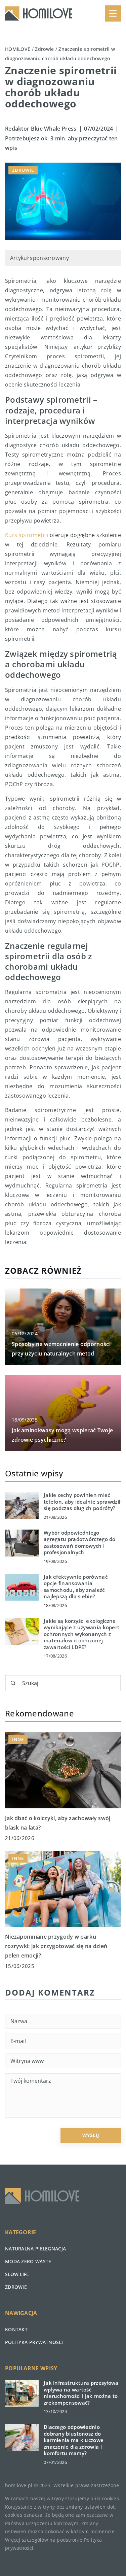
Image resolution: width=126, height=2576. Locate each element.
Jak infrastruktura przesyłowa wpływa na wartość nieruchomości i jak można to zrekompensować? (81, 2393)
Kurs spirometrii (27, 535)
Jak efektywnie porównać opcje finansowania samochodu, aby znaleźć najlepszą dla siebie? (76, 1587)
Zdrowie (23, 170)
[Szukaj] (13, 1683)
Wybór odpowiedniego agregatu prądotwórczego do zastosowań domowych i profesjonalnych (80, 1543)
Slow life (17, 2274)
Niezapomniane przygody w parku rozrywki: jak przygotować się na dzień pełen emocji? (56, 1946)
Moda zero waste (28, 2261)
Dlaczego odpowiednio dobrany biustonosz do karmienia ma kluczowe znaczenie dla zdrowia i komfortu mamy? (74, 2440)
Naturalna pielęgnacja (35, 2249)
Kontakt (16, 2329)
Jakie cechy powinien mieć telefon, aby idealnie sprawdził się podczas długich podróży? (82, 1502)
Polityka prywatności (34, 2342)
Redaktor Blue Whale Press (41, 129)
